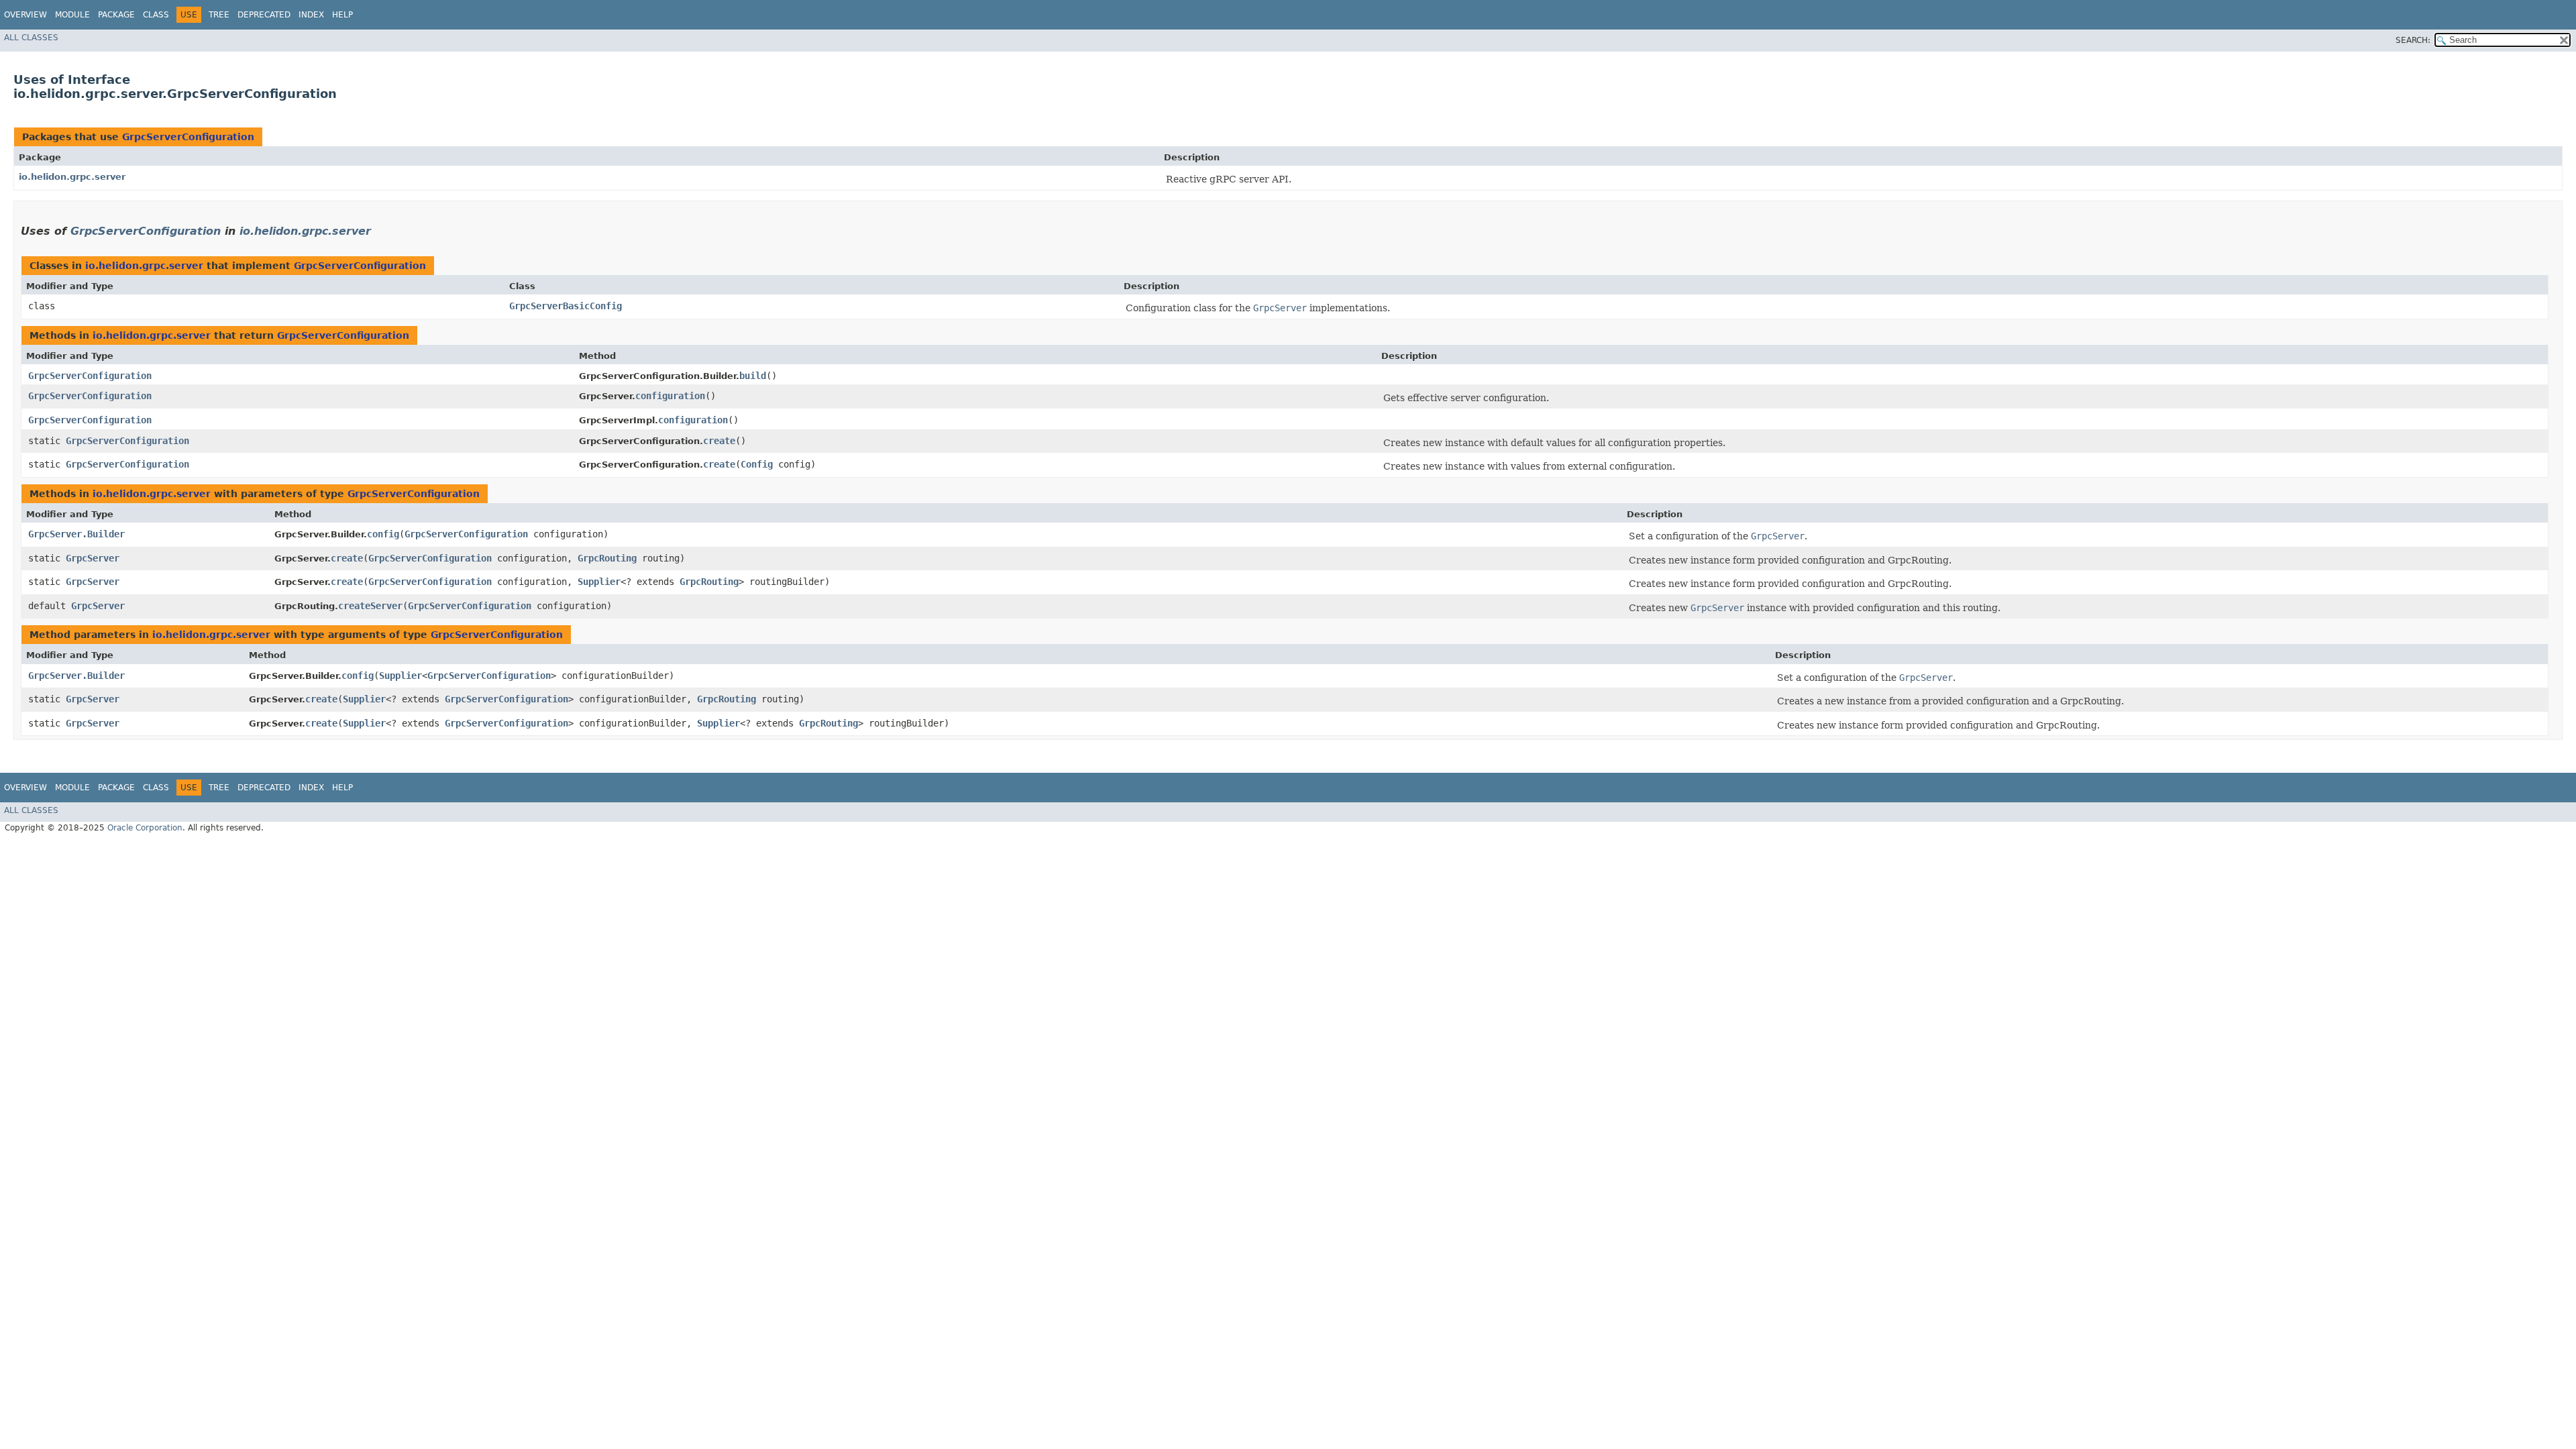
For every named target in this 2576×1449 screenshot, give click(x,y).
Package (116, 15)
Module (72, 15)
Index (311, 15)
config (383, 534)
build (753, 376)
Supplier (599, 582)
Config (757, 464)
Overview (25, 15)
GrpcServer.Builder (76, 534)
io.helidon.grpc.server (72, 177)
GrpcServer (93, 558)
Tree (219, 15)
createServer (370, 606)
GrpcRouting (607, 558)
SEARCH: (2413, 40)
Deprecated (264, 15)
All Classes (31, 38)
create (719, 441)
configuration (670, 396)
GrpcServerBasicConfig (566, 306)
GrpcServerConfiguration (188, 137)
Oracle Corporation (145, 828)
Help (342, 15)
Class (156, 15)
